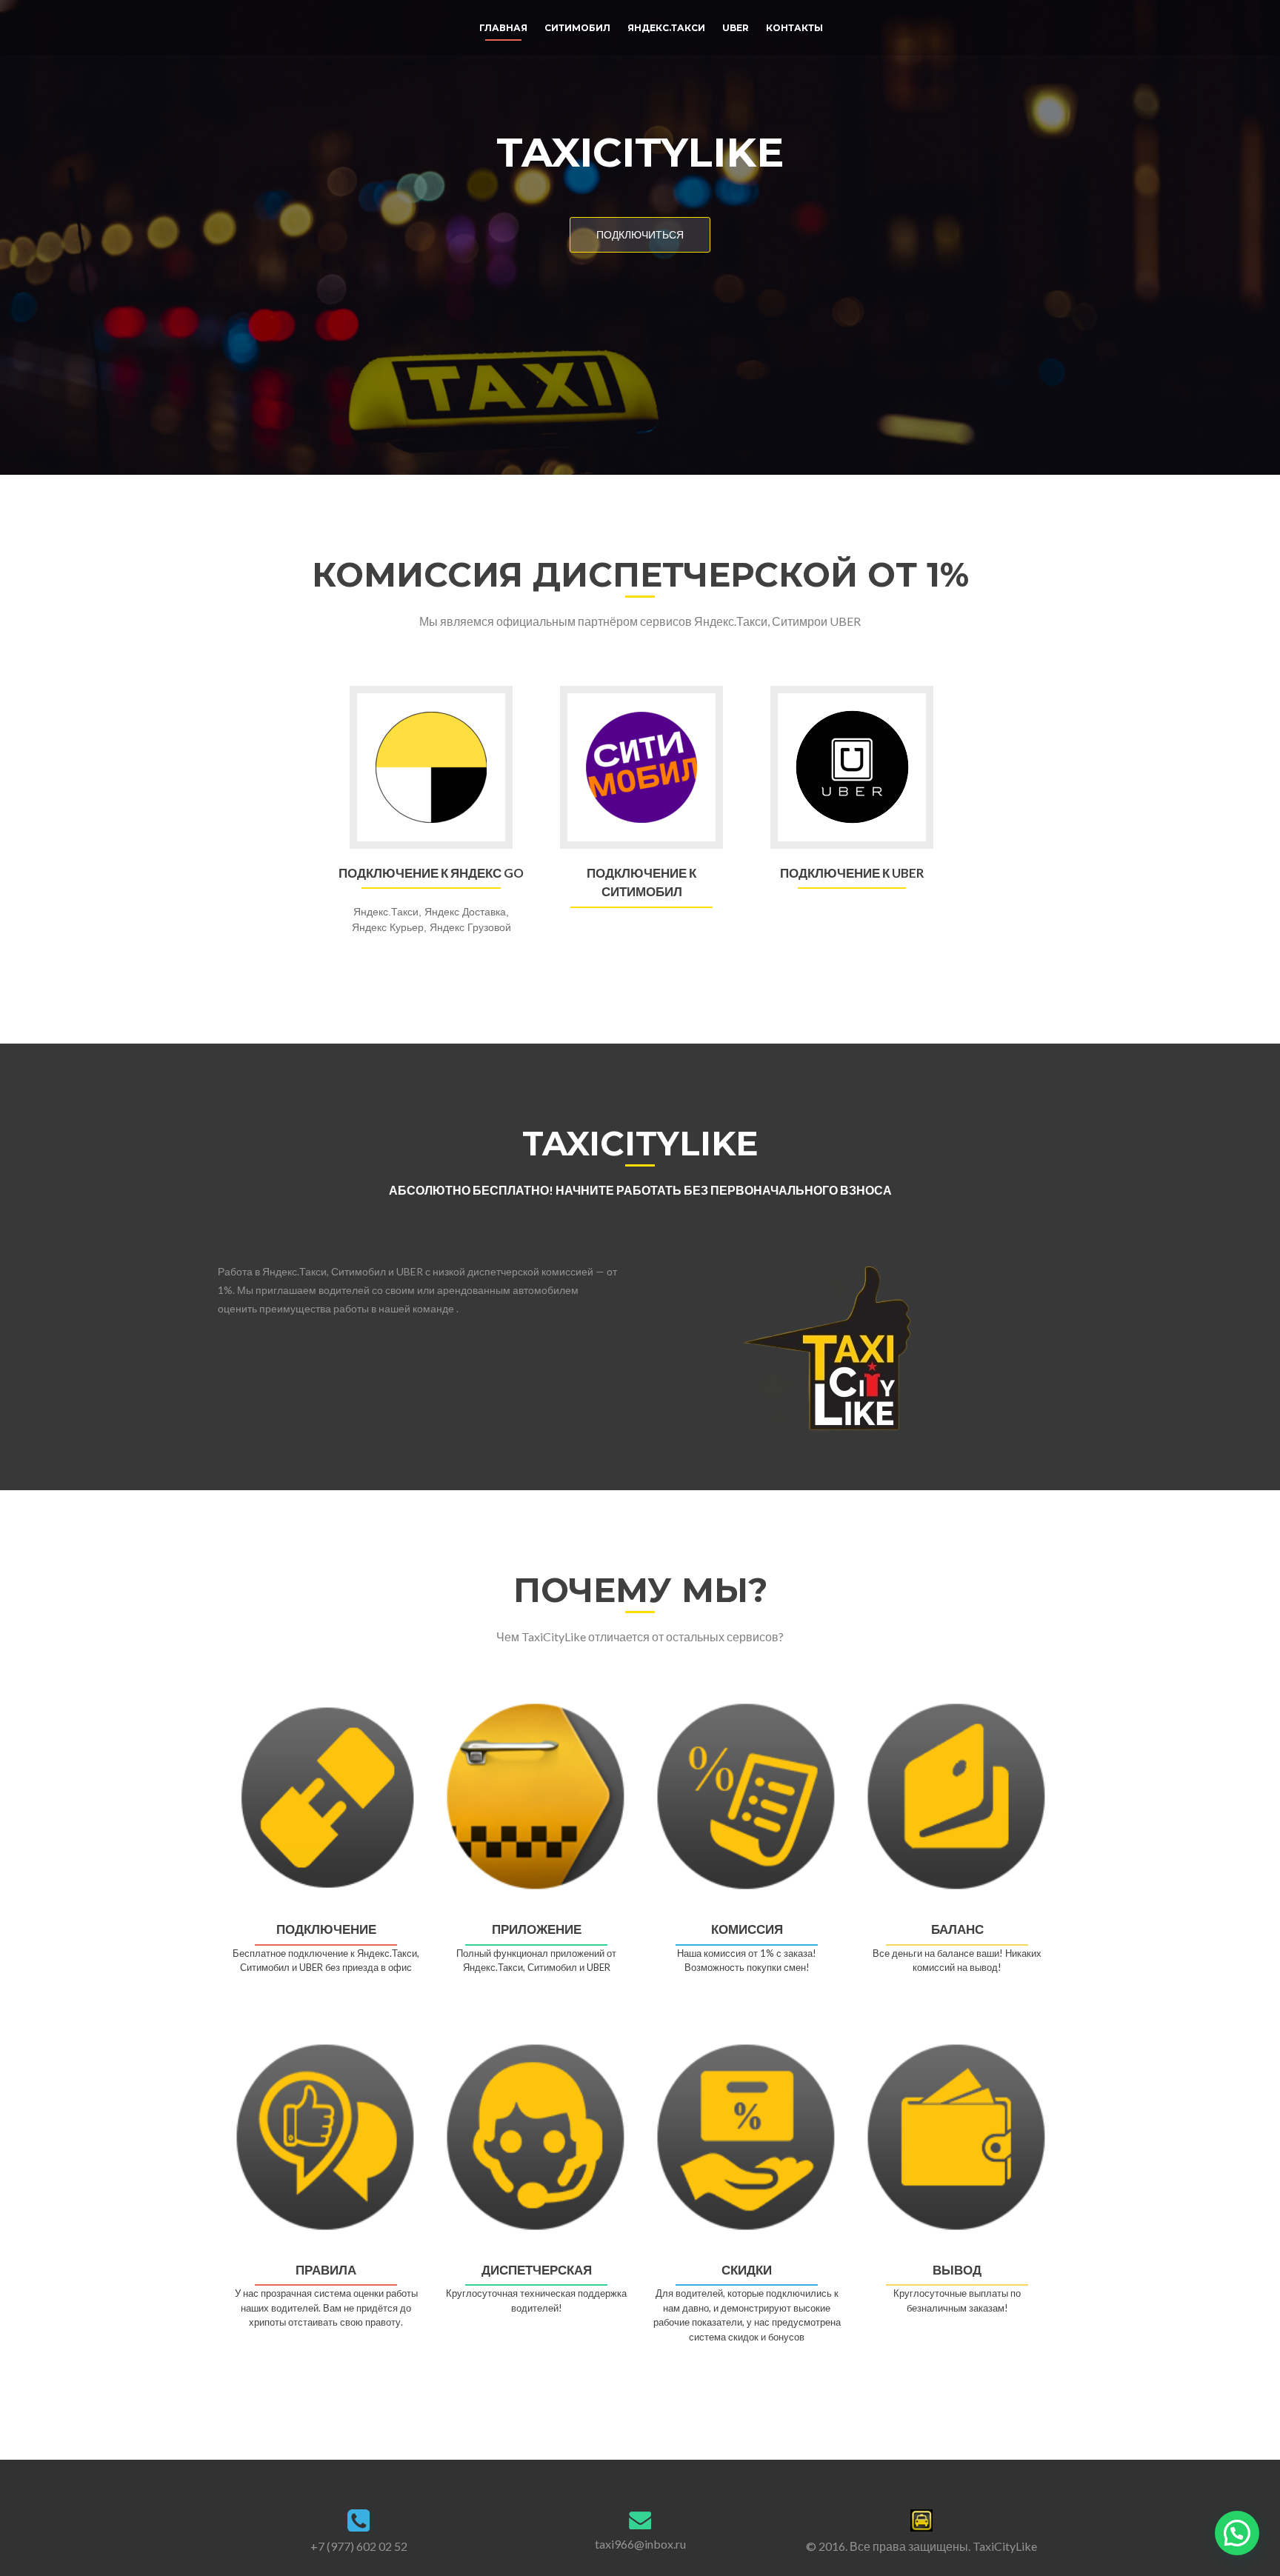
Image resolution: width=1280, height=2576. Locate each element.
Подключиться (640, 234)
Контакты (794, 28)
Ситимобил (577, 28)
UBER (736, 28)
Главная (503, 28)
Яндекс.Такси (666, 28)
